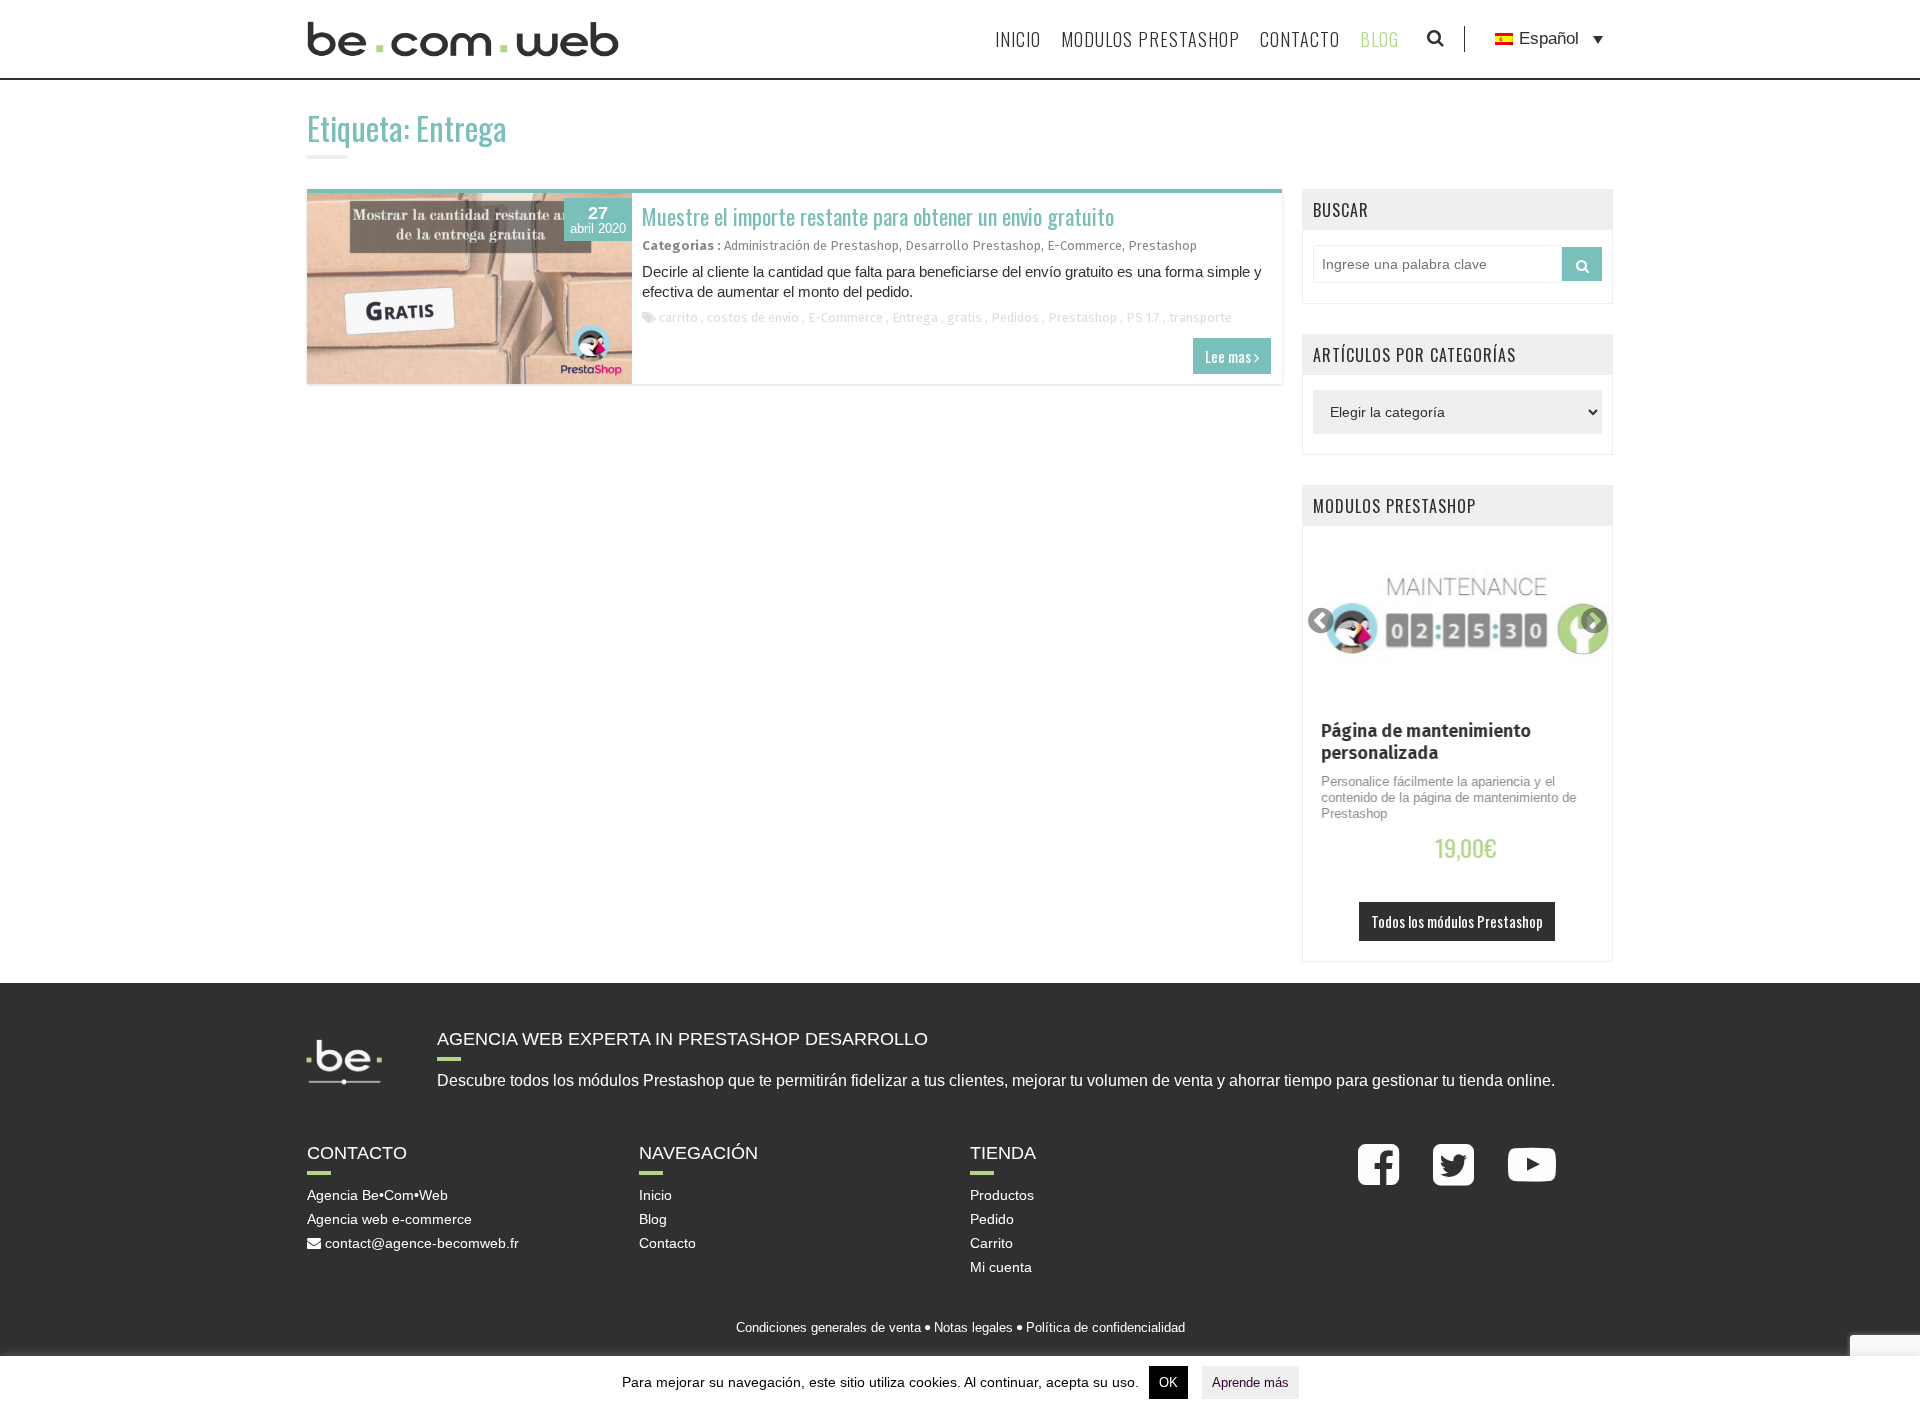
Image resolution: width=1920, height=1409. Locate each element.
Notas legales (973, 1327)
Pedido (992, 1219)
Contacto (1300, 39)
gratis (964, 317)
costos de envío (753, 317)
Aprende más (1250, 1382)
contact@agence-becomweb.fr (420, 1243)
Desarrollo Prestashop (973, 245)
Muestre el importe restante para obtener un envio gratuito (878, 216)
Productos (1002, 1195)
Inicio (1018, 39)
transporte (1200, 317)
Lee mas (1229, 356)
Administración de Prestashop (811, 245)
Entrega (915, 317)
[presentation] (1321, 620)
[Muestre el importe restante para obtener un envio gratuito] (469, 288)
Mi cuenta (1001, 1267)
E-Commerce (1084, 245)
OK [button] (1168, 1382)
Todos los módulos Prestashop (1457, 921)
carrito (678, 317)
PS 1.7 (1143, 317)
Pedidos (1015, 317)
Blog (1379, 39)
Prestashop (1162, 245)
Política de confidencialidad (1105, 1327)
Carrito (991, 1243)
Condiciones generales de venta (828, 1327)
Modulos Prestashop (1150, 39)
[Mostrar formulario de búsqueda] (1435, 39)
